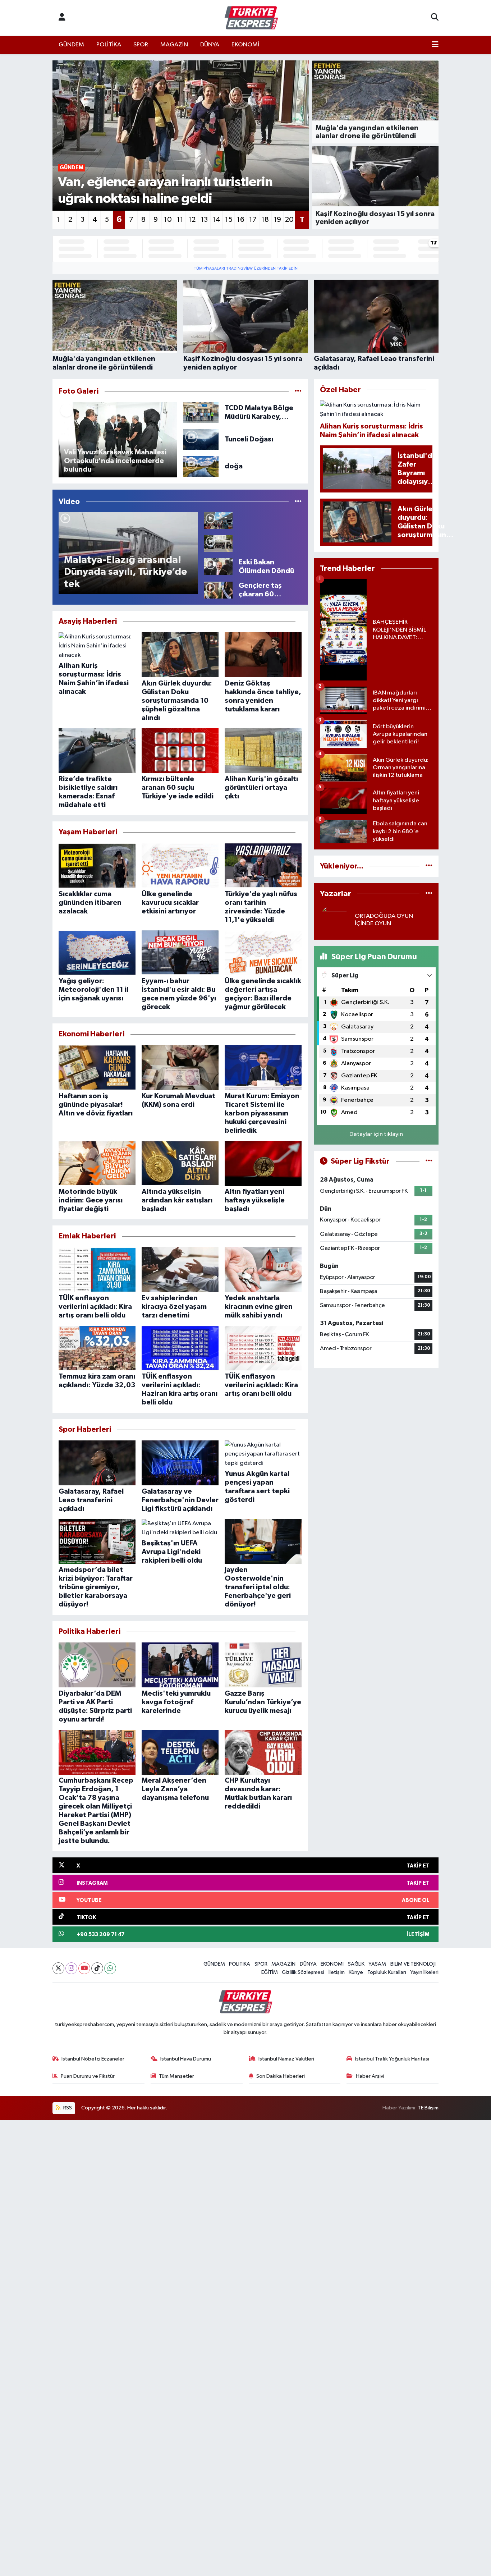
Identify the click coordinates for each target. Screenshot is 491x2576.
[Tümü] (429, 866)
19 (277, 220)
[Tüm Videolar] (298, 502)
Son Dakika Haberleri (281, 2076)
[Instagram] (71, 1968)
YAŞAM (377, 1964)
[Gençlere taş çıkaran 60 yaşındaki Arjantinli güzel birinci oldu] (218, 590)
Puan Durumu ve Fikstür (88, 2076)
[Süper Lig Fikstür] (429, 1161)
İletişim (337, 1972)
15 (229, 220)
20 (289, 220)
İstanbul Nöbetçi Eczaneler (93, 2059)
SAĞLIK (356, 1964)
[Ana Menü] (435, 45)
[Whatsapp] (110, 1968)
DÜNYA (210, 45)
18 (265, 220)
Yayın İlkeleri (424, 1972)
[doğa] (201, 466)
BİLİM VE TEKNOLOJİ (413, 1964)
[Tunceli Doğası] (201, 439)
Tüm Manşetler (176, 2076)
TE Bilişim (428, 2108)
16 (241, 220)
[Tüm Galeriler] (298, 391)
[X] (58, 1968)
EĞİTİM (270, 1972)
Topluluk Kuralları (387, 1972)
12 (192, 220)
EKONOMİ (245, 45)
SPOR (141, 45)
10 (168, 220)
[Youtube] (84, 1968)
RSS (67, 2108)
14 (216, 220)
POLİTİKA (109, 45)
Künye (356, 1972)
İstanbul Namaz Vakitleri (286, 2059)
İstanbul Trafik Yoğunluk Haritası (392, 2059)
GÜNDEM (71, 45)
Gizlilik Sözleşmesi (303, 1972)
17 (253, 220)
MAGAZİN (174, 45)
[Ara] (435, 18)
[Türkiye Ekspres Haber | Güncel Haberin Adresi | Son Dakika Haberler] (251, 18)
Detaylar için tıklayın (376, 1134)
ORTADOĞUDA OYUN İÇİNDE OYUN (384, 920)
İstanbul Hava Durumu (186, 2059)
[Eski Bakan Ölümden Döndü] (218, 566)
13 (204, 220)
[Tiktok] (97, 1968)
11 (180, 220)
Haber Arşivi (370, 2076)
